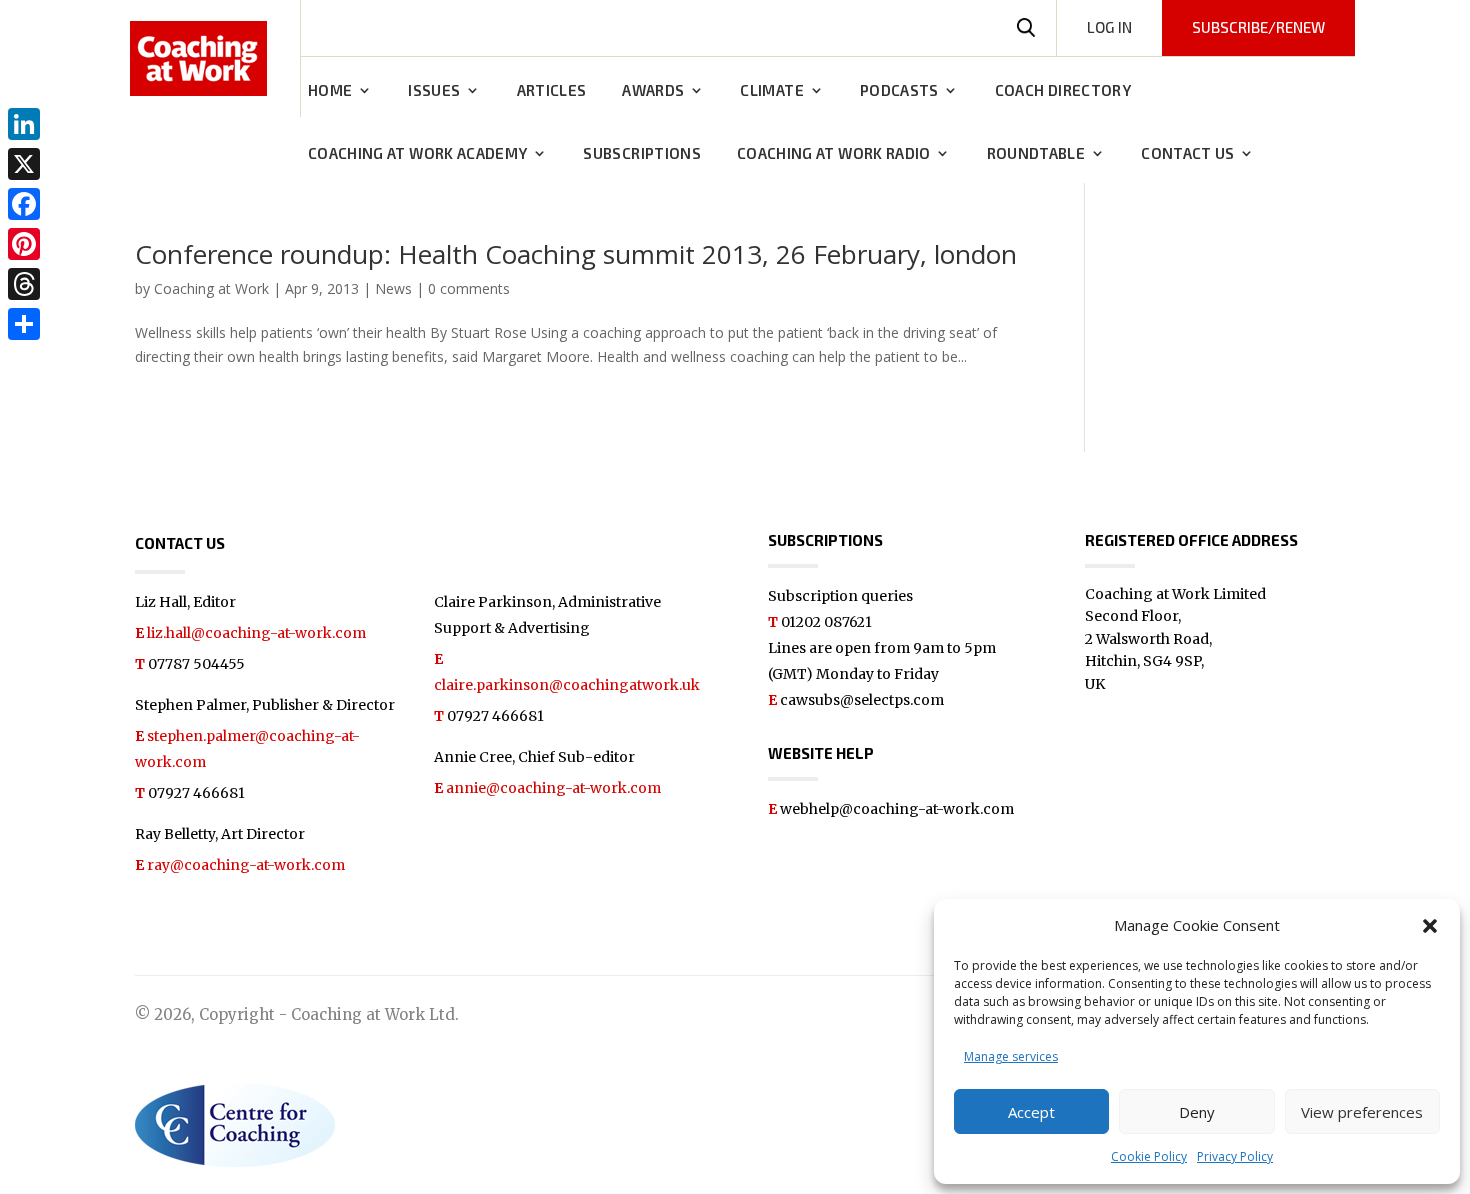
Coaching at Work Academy (417, 154)
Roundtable (1036, 154)
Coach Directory (1063, 91)
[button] (1430, 926)
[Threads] (24, 284)
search (1026, 28)
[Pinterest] (24, 244)
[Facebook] (24, 204)
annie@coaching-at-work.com (553, 788)
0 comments (469, 288)
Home (330, 91)
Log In (1109, 27)
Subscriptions (642, 154)
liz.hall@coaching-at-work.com (256, 633)
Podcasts (899, 91)
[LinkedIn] (24, 124)
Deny (1197, 1112)
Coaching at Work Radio (834, 154)
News (393, 288)
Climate (771, 91)
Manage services (1011, 1056)
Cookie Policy (1149, 1156)
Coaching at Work (211, 288)
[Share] (24, 324)
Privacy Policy (1235, 1156)
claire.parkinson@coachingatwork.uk (567, 685)
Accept (1031, 1112)
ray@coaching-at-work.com (246, 865)
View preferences (1362, 1112)
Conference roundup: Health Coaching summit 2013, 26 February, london (576, 254)
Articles (552, 91)
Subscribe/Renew (1258, 27)
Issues (434, 91)
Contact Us (1188, 154)
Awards (653, 91)
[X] (24, 164)
